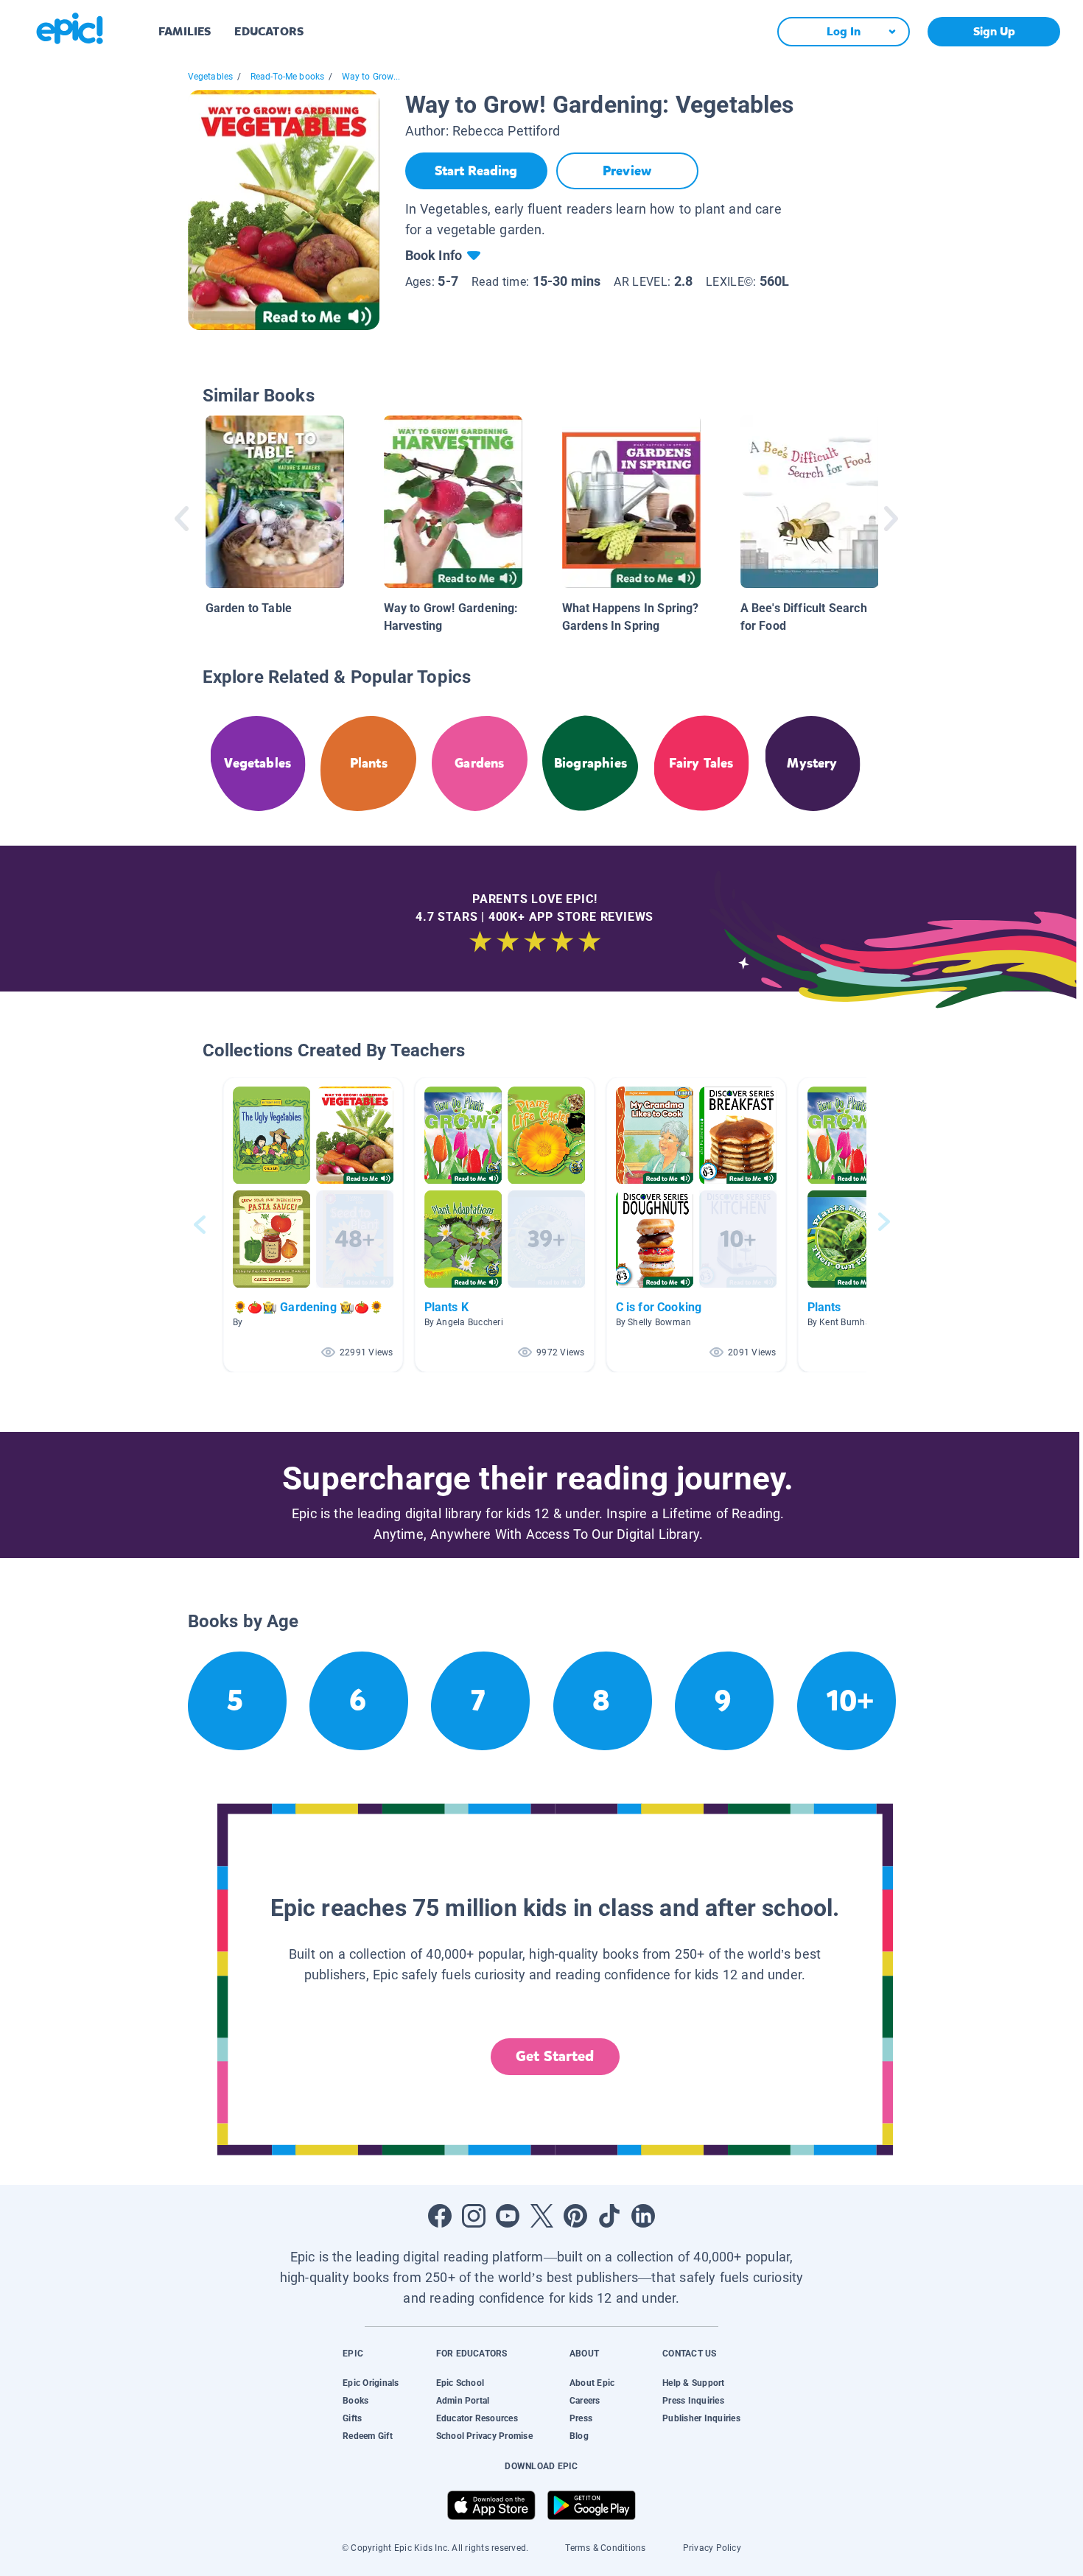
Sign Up (994, 31)
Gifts (352, 2418)
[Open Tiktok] (609, 2216)
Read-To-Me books (288, 77)
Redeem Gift (368, 2436)
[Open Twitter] (541, 2216)
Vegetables (211, 77)
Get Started (555, 2056)
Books (355, 2401)
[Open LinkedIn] (643, 2216)
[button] (313, 1225)
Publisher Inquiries (701, 2418)
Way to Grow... (371, 77)
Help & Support (693, 2383)
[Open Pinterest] (575, 2216)
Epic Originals (371, 2383)
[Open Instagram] (474, 2216)
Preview (627, 171)
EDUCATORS (269, 31)
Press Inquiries (693, 2401)
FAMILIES (185, 31)
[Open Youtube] (508, 2216)
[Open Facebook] (440, 2216)
